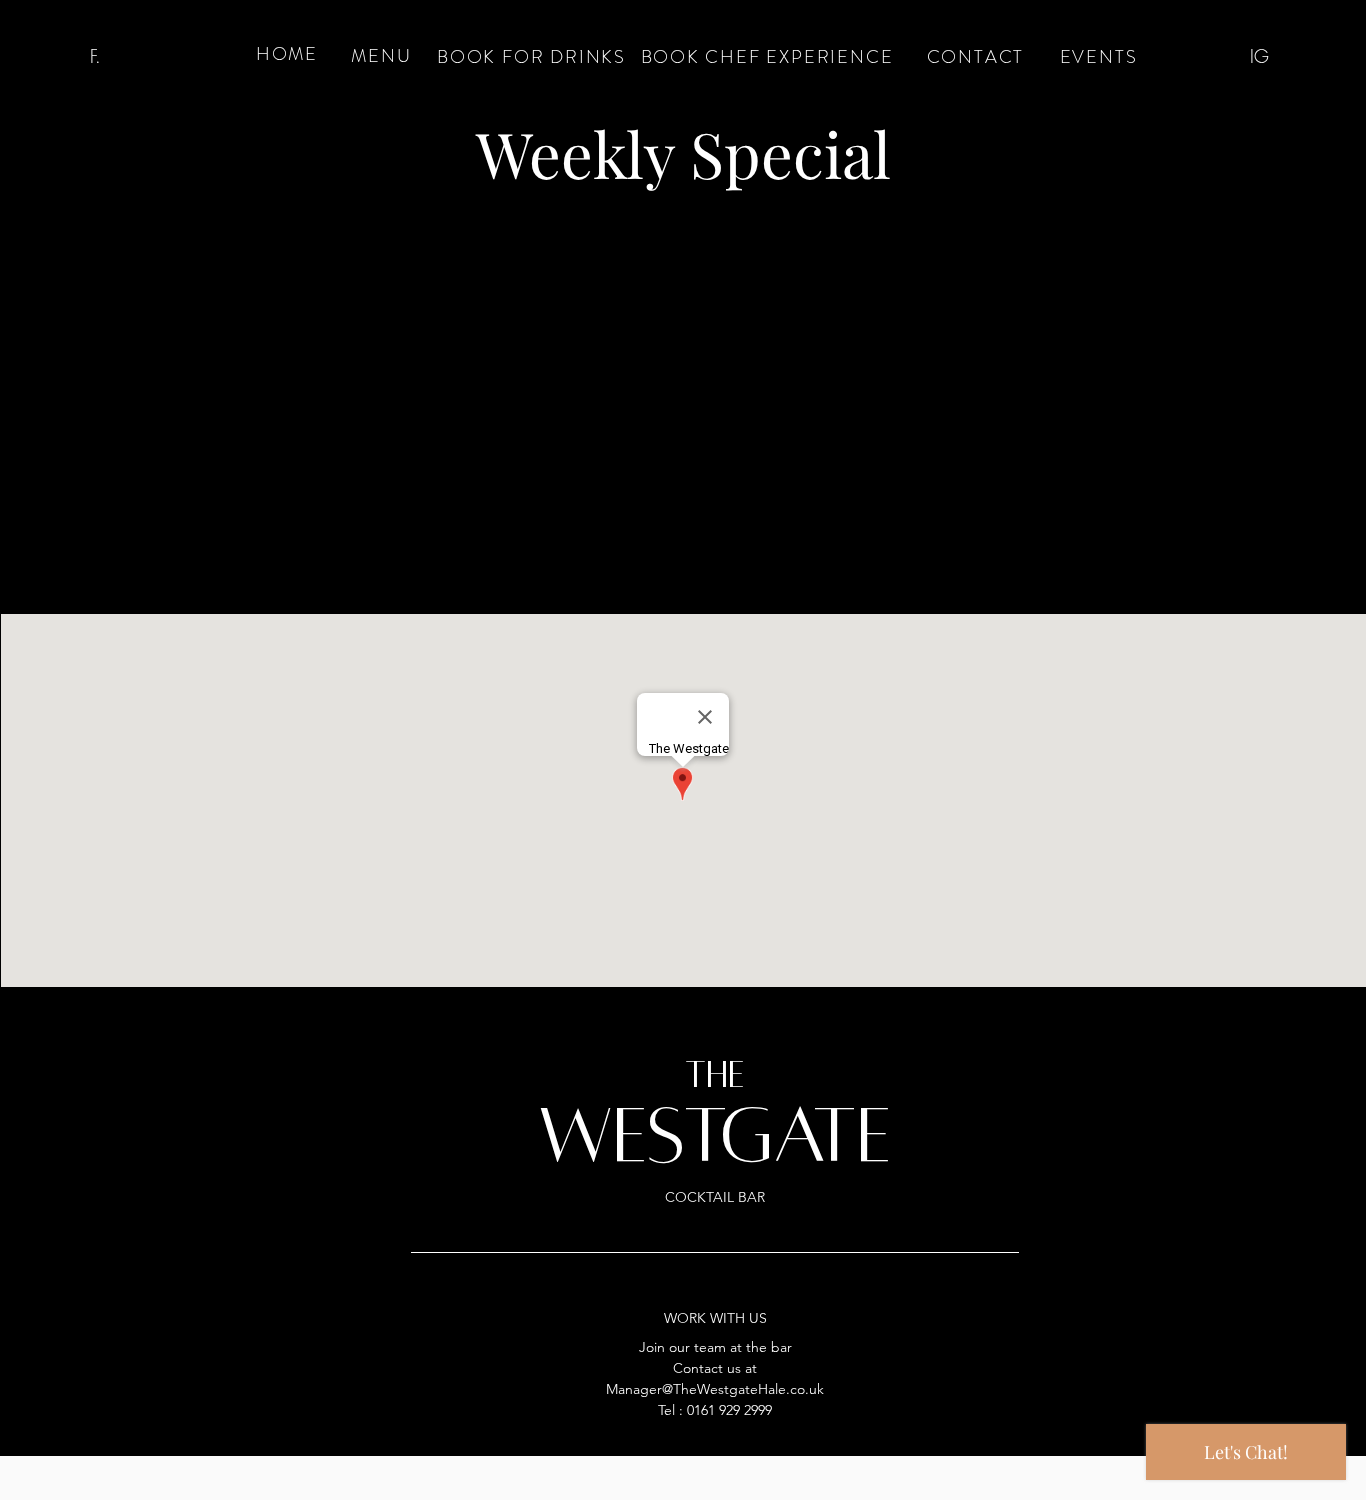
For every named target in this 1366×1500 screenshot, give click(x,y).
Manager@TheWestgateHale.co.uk (715, 1389)
